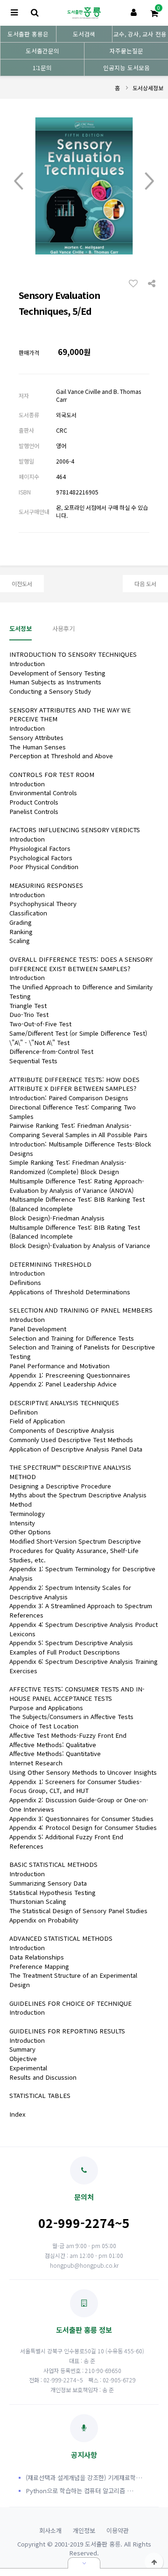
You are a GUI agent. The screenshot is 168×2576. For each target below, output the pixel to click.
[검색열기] (35, 13)
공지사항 (84, 2454)
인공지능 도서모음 (126, 68)
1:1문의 (42, 68)
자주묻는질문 (126, 51)
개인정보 (84, 2530)
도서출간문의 (42, 51)
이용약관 (118, 2530)
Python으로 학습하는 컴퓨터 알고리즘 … (80, 2491)
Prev (19, 181)
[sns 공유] (152, 283)
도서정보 (21, 628)
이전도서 (22, 584)
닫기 (84, 2563)
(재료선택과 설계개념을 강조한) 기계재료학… (84, 2478)
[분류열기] (14, 13)
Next (149, 181)
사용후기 (63, 628)
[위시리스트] (136, 283)
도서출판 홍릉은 (28, 34)
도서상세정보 (148, 88)
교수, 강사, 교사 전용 (140, 34)
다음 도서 (145, 584)
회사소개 (50, 2530)
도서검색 (84, 34)
